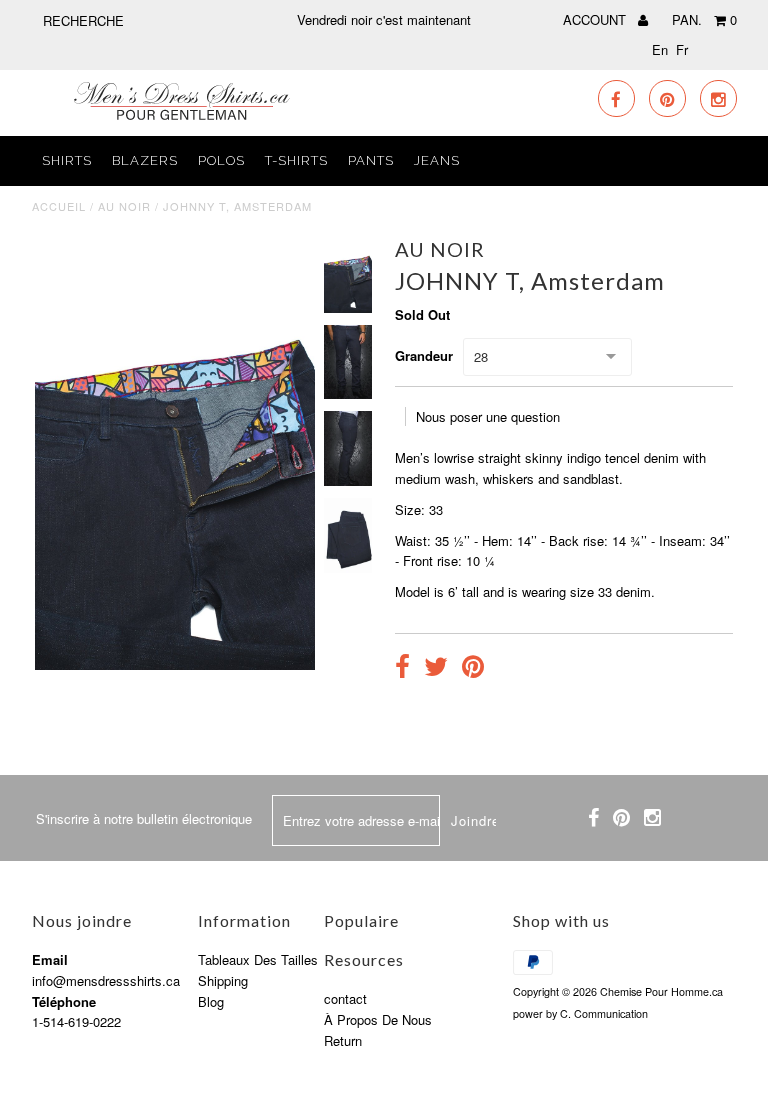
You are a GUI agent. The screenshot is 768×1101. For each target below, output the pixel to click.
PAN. (704, 19)
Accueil (59, 206)
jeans (437, 160)
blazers (145, 160)
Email (50, 959)
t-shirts (296, 160)
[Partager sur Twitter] (436, 669)
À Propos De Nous (378, 1019)
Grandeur (424, 355)
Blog (211, 1001)
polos (221, 160)
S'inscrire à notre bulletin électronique (144, 818)
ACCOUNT (596, 19)
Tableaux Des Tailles (258, 959)
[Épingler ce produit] (473, 669)
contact (345, 998)
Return (343, 1040)
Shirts (67, 160)
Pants (371, 160)
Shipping (223, 980)
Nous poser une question (488, 416)
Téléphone (64, 1001)
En (660, 49)
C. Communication (604, 1013)
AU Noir (124, 206)
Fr (682, 49)
